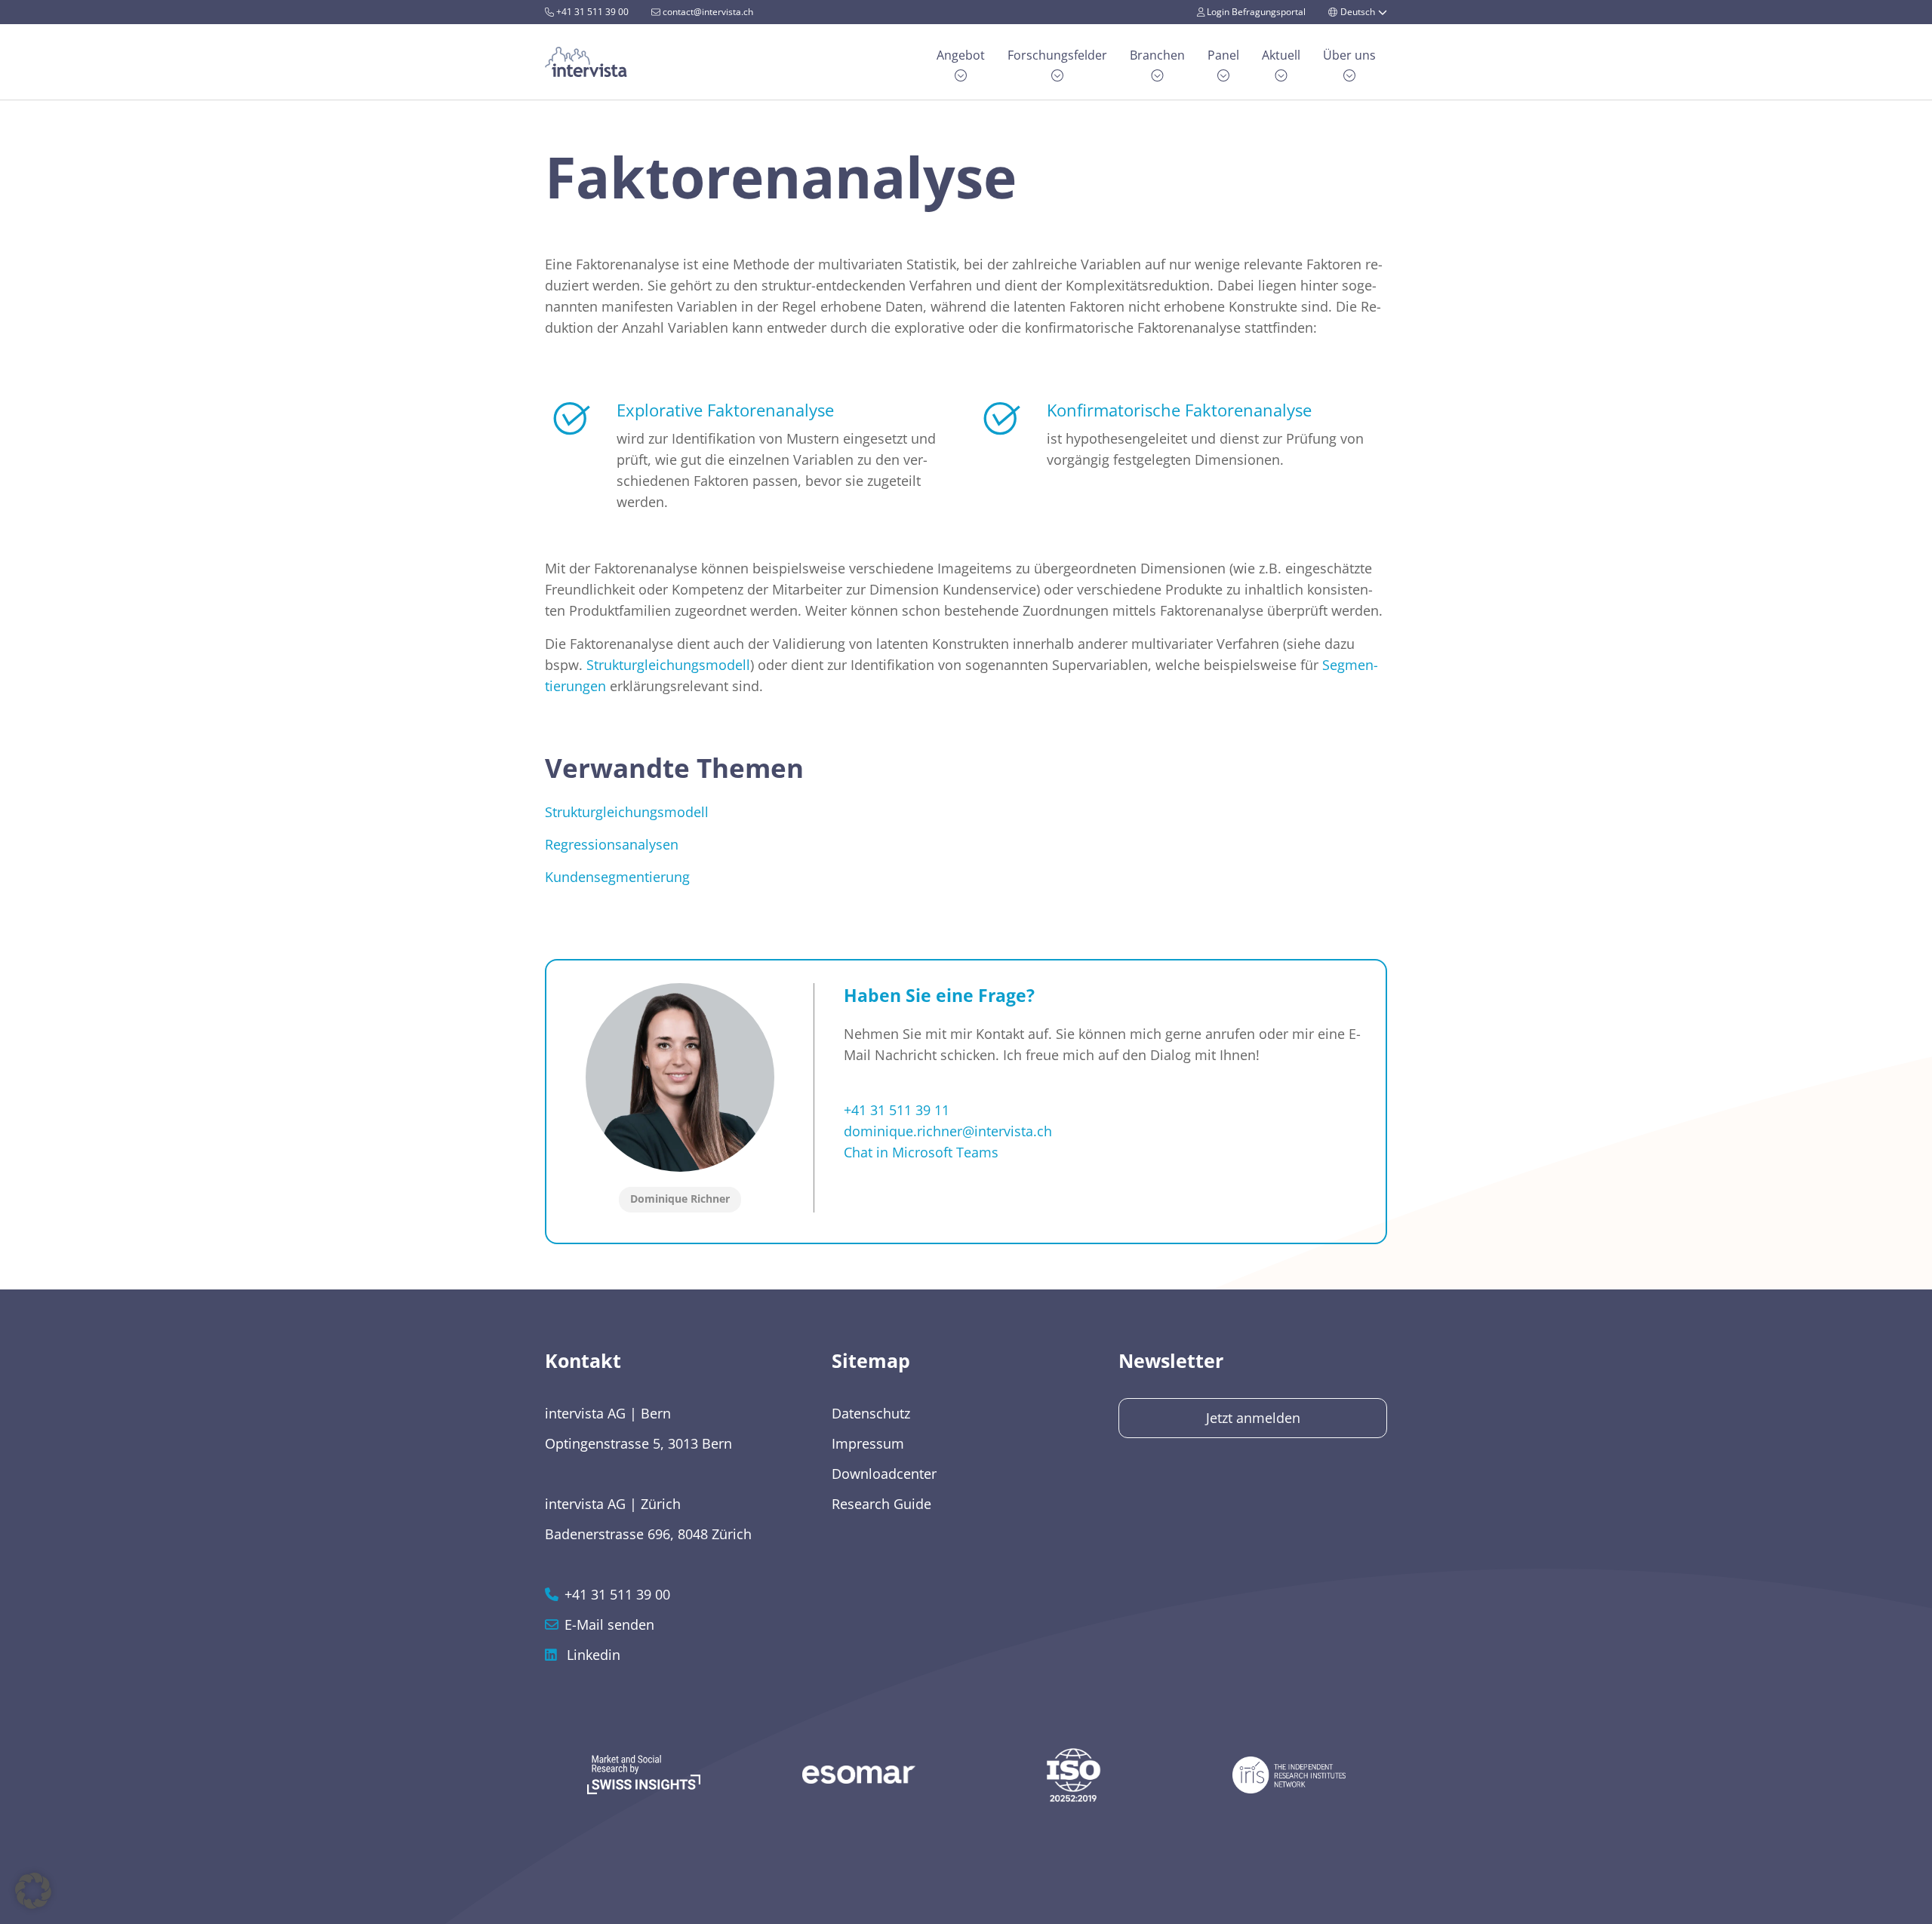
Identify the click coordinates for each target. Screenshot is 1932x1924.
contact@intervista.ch (707, 12)
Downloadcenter (884, 1474)
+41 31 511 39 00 (591, 12)
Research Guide (881, 1504)
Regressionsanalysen (612, 844)
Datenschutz (871, 1413)
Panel (1223, 55)
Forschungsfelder (1057, 55)
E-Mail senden (609, 1624)
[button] (33, 1891)
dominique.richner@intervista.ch (948, 1131)
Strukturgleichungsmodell (668, 665)
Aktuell (1281, 55)
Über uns (1349, 55)
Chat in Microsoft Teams (921, 1152)
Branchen (1157, 55)
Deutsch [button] (1358, 12)
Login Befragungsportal (1255, 12)
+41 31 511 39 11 (897, 1110)
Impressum (868, 1443)
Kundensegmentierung (617, 877)
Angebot (961, 55)
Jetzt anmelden (1253, 1418)
